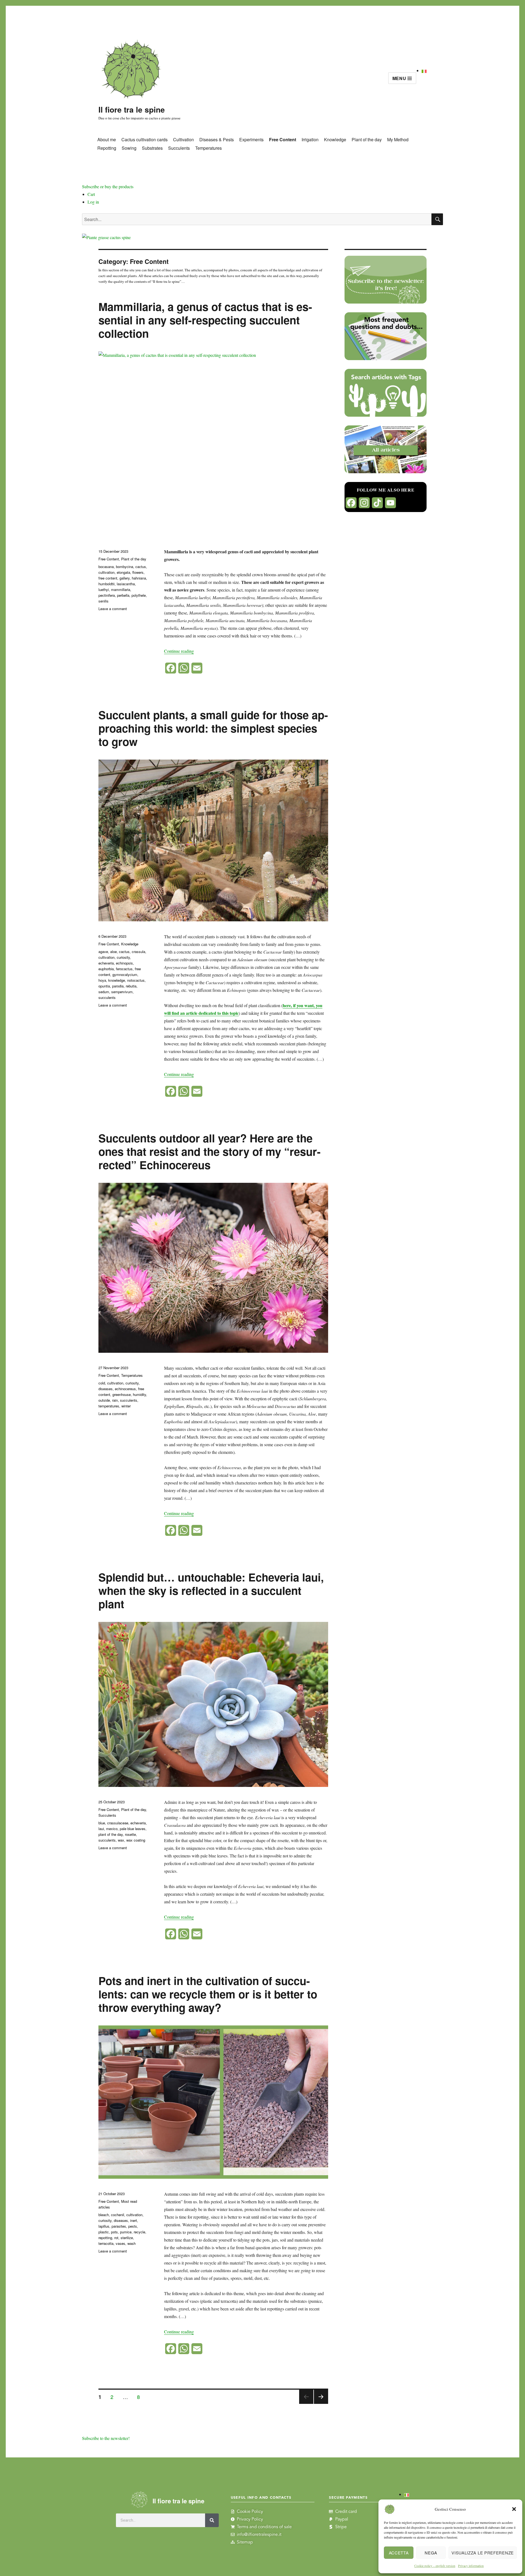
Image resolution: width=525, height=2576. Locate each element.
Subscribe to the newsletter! (106, 2438)
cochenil (118, 2215)
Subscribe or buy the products (108, 186)
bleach (104, 2215)
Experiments (251, 139)
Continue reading (179, 651)
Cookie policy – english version (435, 2566)
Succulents (179, 148)
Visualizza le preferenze (483, 2553)
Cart (91, 194)
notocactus (136, 980)
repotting (105, 2238)
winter (126, 1406)
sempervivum (122, 992)
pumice (126, 2232)
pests (133, 2226)
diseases (106, 1389)
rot (116, 2238)
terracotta (106, 2243)
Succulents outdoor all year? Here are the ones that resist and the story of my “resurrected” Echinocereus (209, 1151)
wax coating (136, 1840)
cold (102, 1383)
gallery (125, 578)
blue (102, 1823)
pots (114, 2232)
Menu (400, 78)
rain (115, 1400)
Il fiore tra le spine (132, 109)
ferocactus (124, 969)
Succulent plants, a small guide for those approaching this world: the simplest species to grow (213, 728)
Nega (431, 2553)
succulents (107, 997)
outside (104, 1400)
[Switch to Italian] (424, 70)
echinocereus (125, 1389)
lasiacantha (126, 584)
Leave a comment (113, 609)
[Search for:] (257, 219)
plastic (104, 2232)
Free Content (283, 139)
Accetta (399, 2553)
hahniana (139, 578)
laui (101, 1829)
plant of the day (111, 1834)
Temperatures (208, 148)
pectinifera (107, 595)
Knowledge (335, 139)
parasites (119, 2226)
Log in (93, 202)
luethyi (104, 589)
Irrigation (310, 139)
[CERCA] (437, 219)
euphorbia (106, 969)
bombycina (125, 567)
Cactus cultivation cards (145, 139)
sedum (104, 992)
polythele (139, 595)
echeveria (106, 963)
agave (103, 952)
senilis (103, 601)
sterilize (127, 2238)
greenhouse (122, 1394)
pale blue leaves (133, 1829)
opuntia (104, 986)
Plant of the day (367, 139)
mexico (112, 1829)
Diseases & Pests (217, 139)
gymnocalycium (125, 974)
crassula (138, 952)
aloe (113, 952)
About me (107, 139)
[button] (514, 2509)
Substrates (152, 148)
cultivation (107, 572)
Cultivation (183, 139)
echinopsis (124, 963)
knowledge (117, 980)
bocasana (106, 567)
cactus (141, 567)
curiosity (123, 957)
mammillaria (121, 589)
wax (121, 1840)
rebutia (131, 986)
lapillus (104, 2226)
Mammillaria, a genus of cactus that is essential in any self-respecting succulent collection (205, 320)
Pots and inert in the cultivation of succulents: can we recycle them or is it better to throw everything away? (208, 1994)
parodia (118, 986)
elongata (123, 572)
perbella (123, 595)
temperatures (109, 1406)
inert (134, 2220)
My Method (398, 139)
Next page (321, 2403)
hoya (102, 980)
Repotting (107, 148)
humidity (139, 1394)
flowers (138, 572)
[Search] (212, 2520)
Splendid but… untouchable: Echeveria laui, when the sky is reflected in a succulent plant (211, 1590)
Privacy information (471, 2566)
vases (120, 2243)
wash (132, 2243)
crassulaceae (118, 1823)
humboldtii (107, 584)
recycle (139, 2232)
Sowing (129, 148)
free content (108, 578)
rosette (130, 1834)
